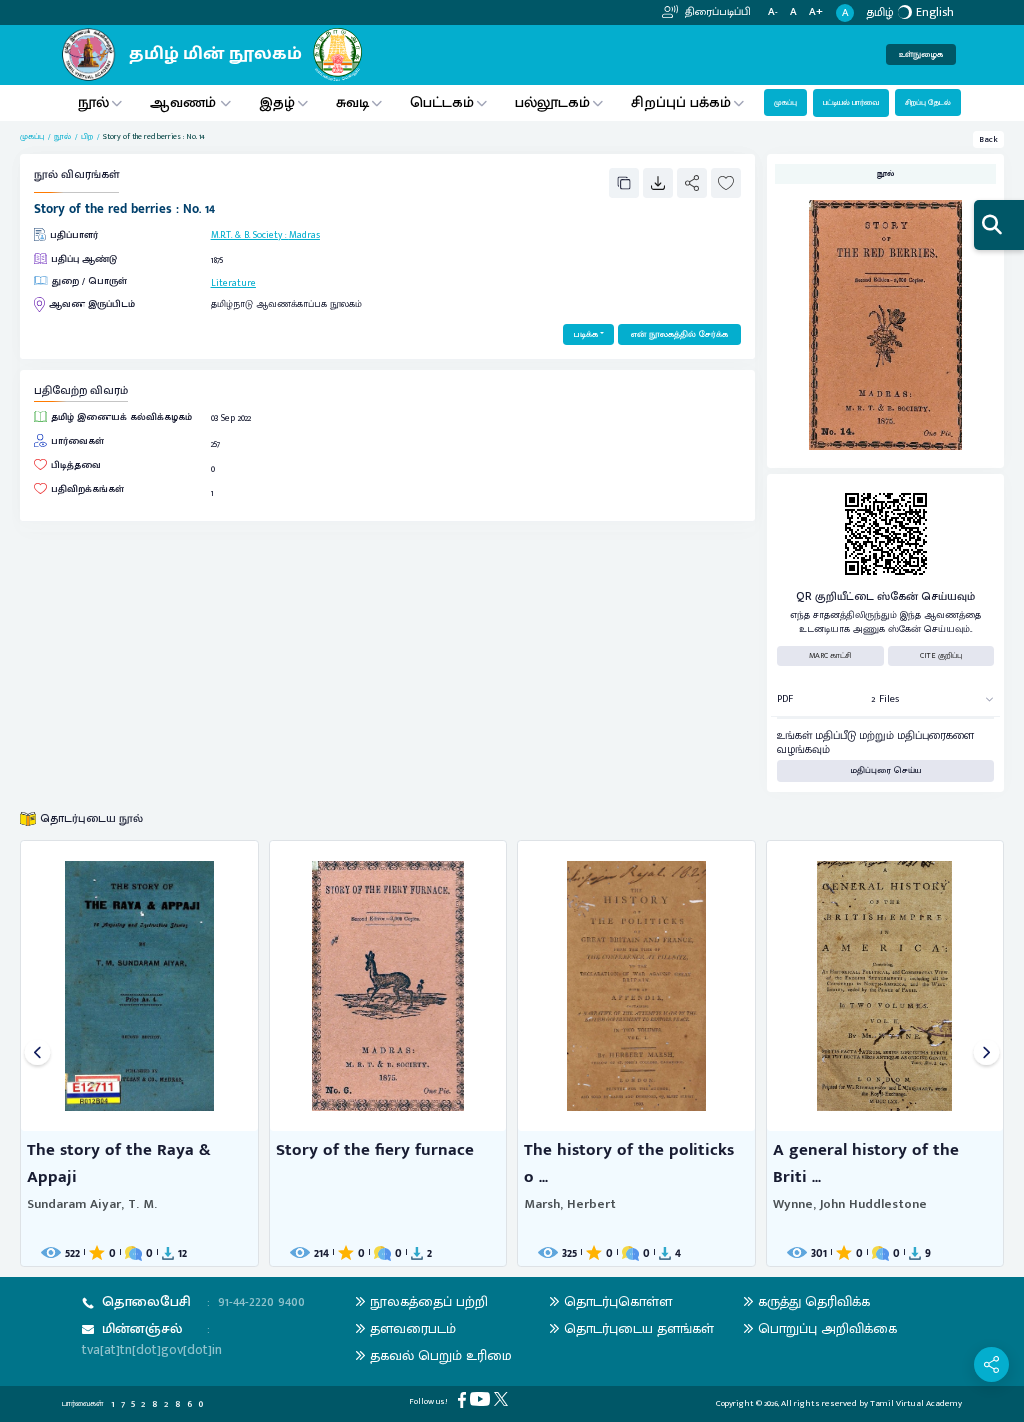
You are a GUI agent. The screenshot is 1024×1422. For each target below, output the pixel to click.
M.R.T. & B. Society (246, 235)
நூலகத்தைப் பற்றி (429, 1301)
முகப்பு (785, 102)
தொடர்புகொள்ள (618, 1301)
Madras (304, 235)
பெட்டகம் (442, 102)
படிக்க (585, 334)
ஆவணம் (185, 102)
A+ (816, 12)
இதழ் (277, 102)
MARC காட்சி (830, 655)
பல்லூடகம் (552, 102)
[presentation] (37, 1053)
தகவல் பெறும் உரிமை (441, 1355)
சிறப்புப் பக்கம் (681, 102)
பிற (87, 137)
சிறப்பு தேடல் (928, 102)
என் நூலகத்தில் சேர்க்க (679, 334)
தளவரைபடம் (413, 1328)
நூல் (93, 102)
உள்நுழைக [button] (921, 54)
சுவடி (352, 102)
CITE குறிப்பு (941, 655)
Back (988, 139)
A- (773, 12)
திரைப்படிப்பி (716, 12)
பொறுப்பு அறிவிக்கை (827, 1328)
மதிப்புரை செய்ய (886, 770)
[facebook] (464, 1399)
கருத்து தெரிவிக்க (814, 1301)
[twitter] (503, 1398)
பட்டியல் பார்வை (851, 102)
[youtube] (482, 1398)
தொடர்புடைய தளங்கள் (639, 1328)
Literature (233, 283)
